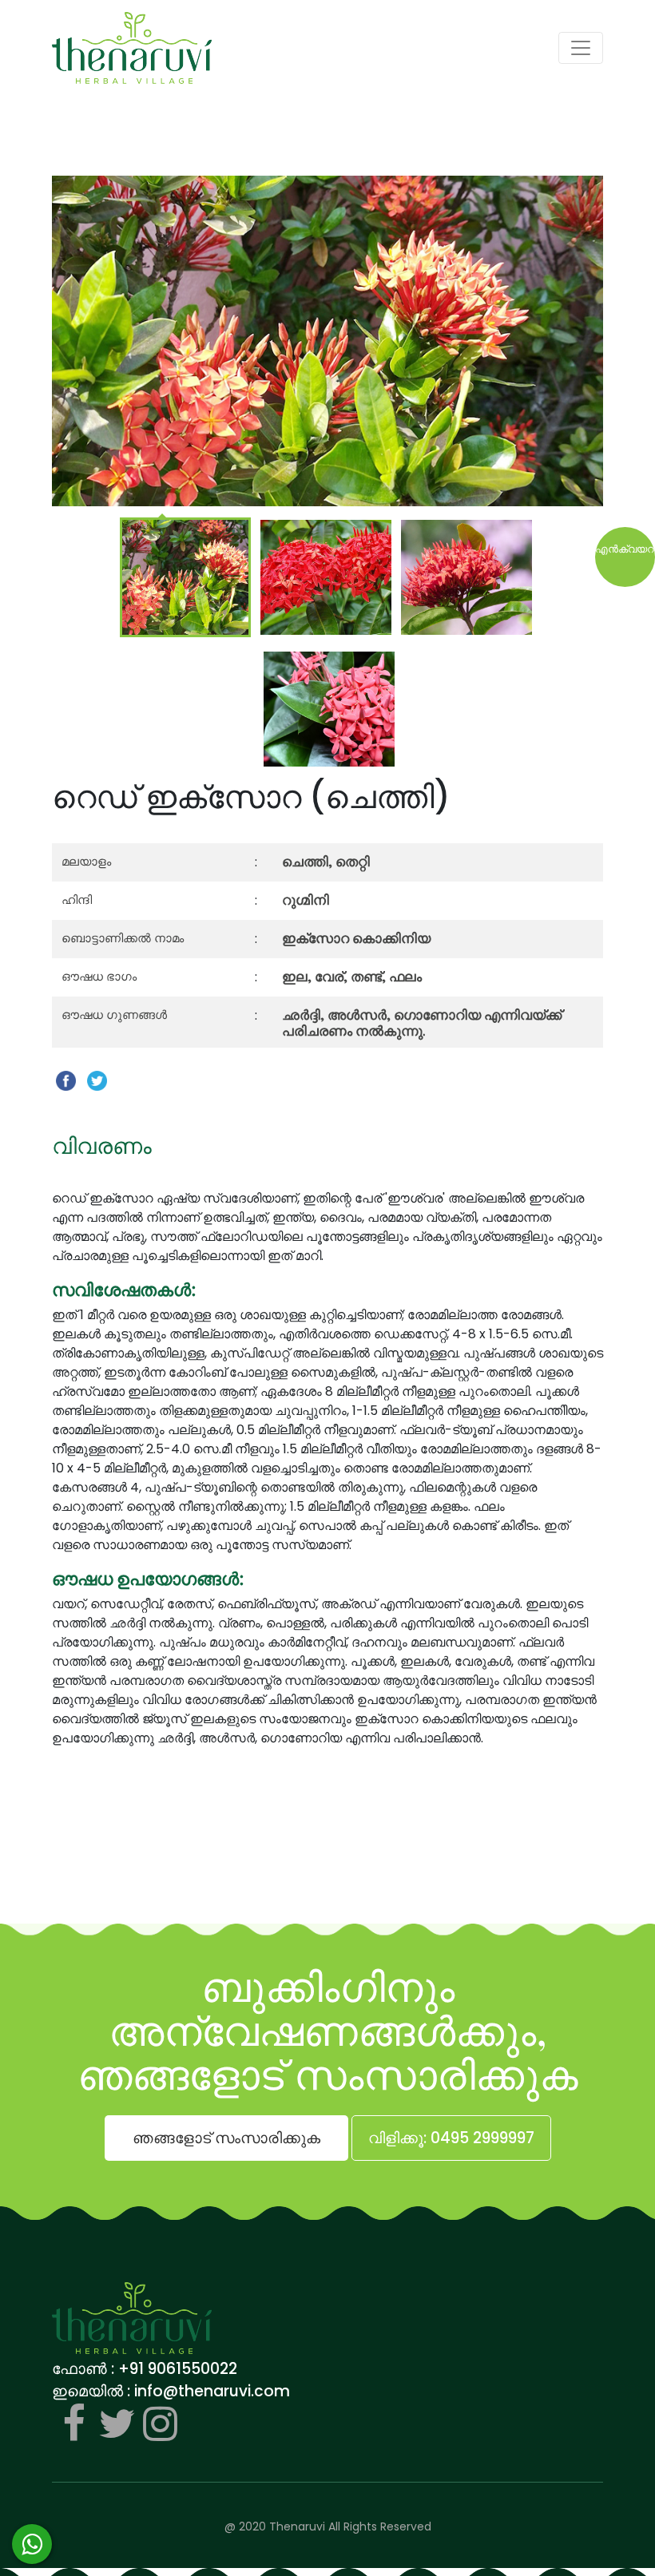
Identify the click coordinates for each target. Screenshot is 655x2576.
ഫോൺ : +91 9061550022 (145, 2369)
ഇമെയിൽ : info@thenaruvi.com (171, 2391)
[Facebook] (73, 2423)
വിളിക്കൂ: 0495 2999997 (451, 2138)
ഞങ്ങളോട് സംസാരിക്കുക (226, 2138)
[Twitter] (117, 2423)
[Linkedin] (160, 2423)
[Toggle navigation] (581, 48)
